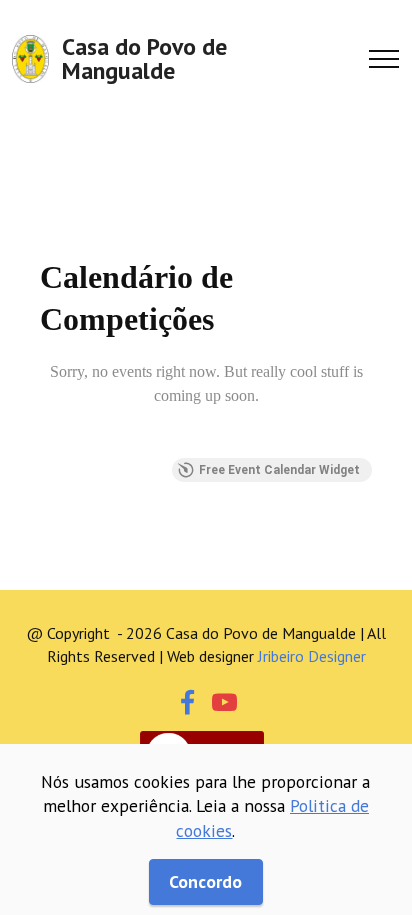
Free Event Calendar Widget (279, 470)
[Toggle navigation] (384, 59)
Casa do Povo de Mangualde (144, 58)
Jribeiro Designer (312, 656)
